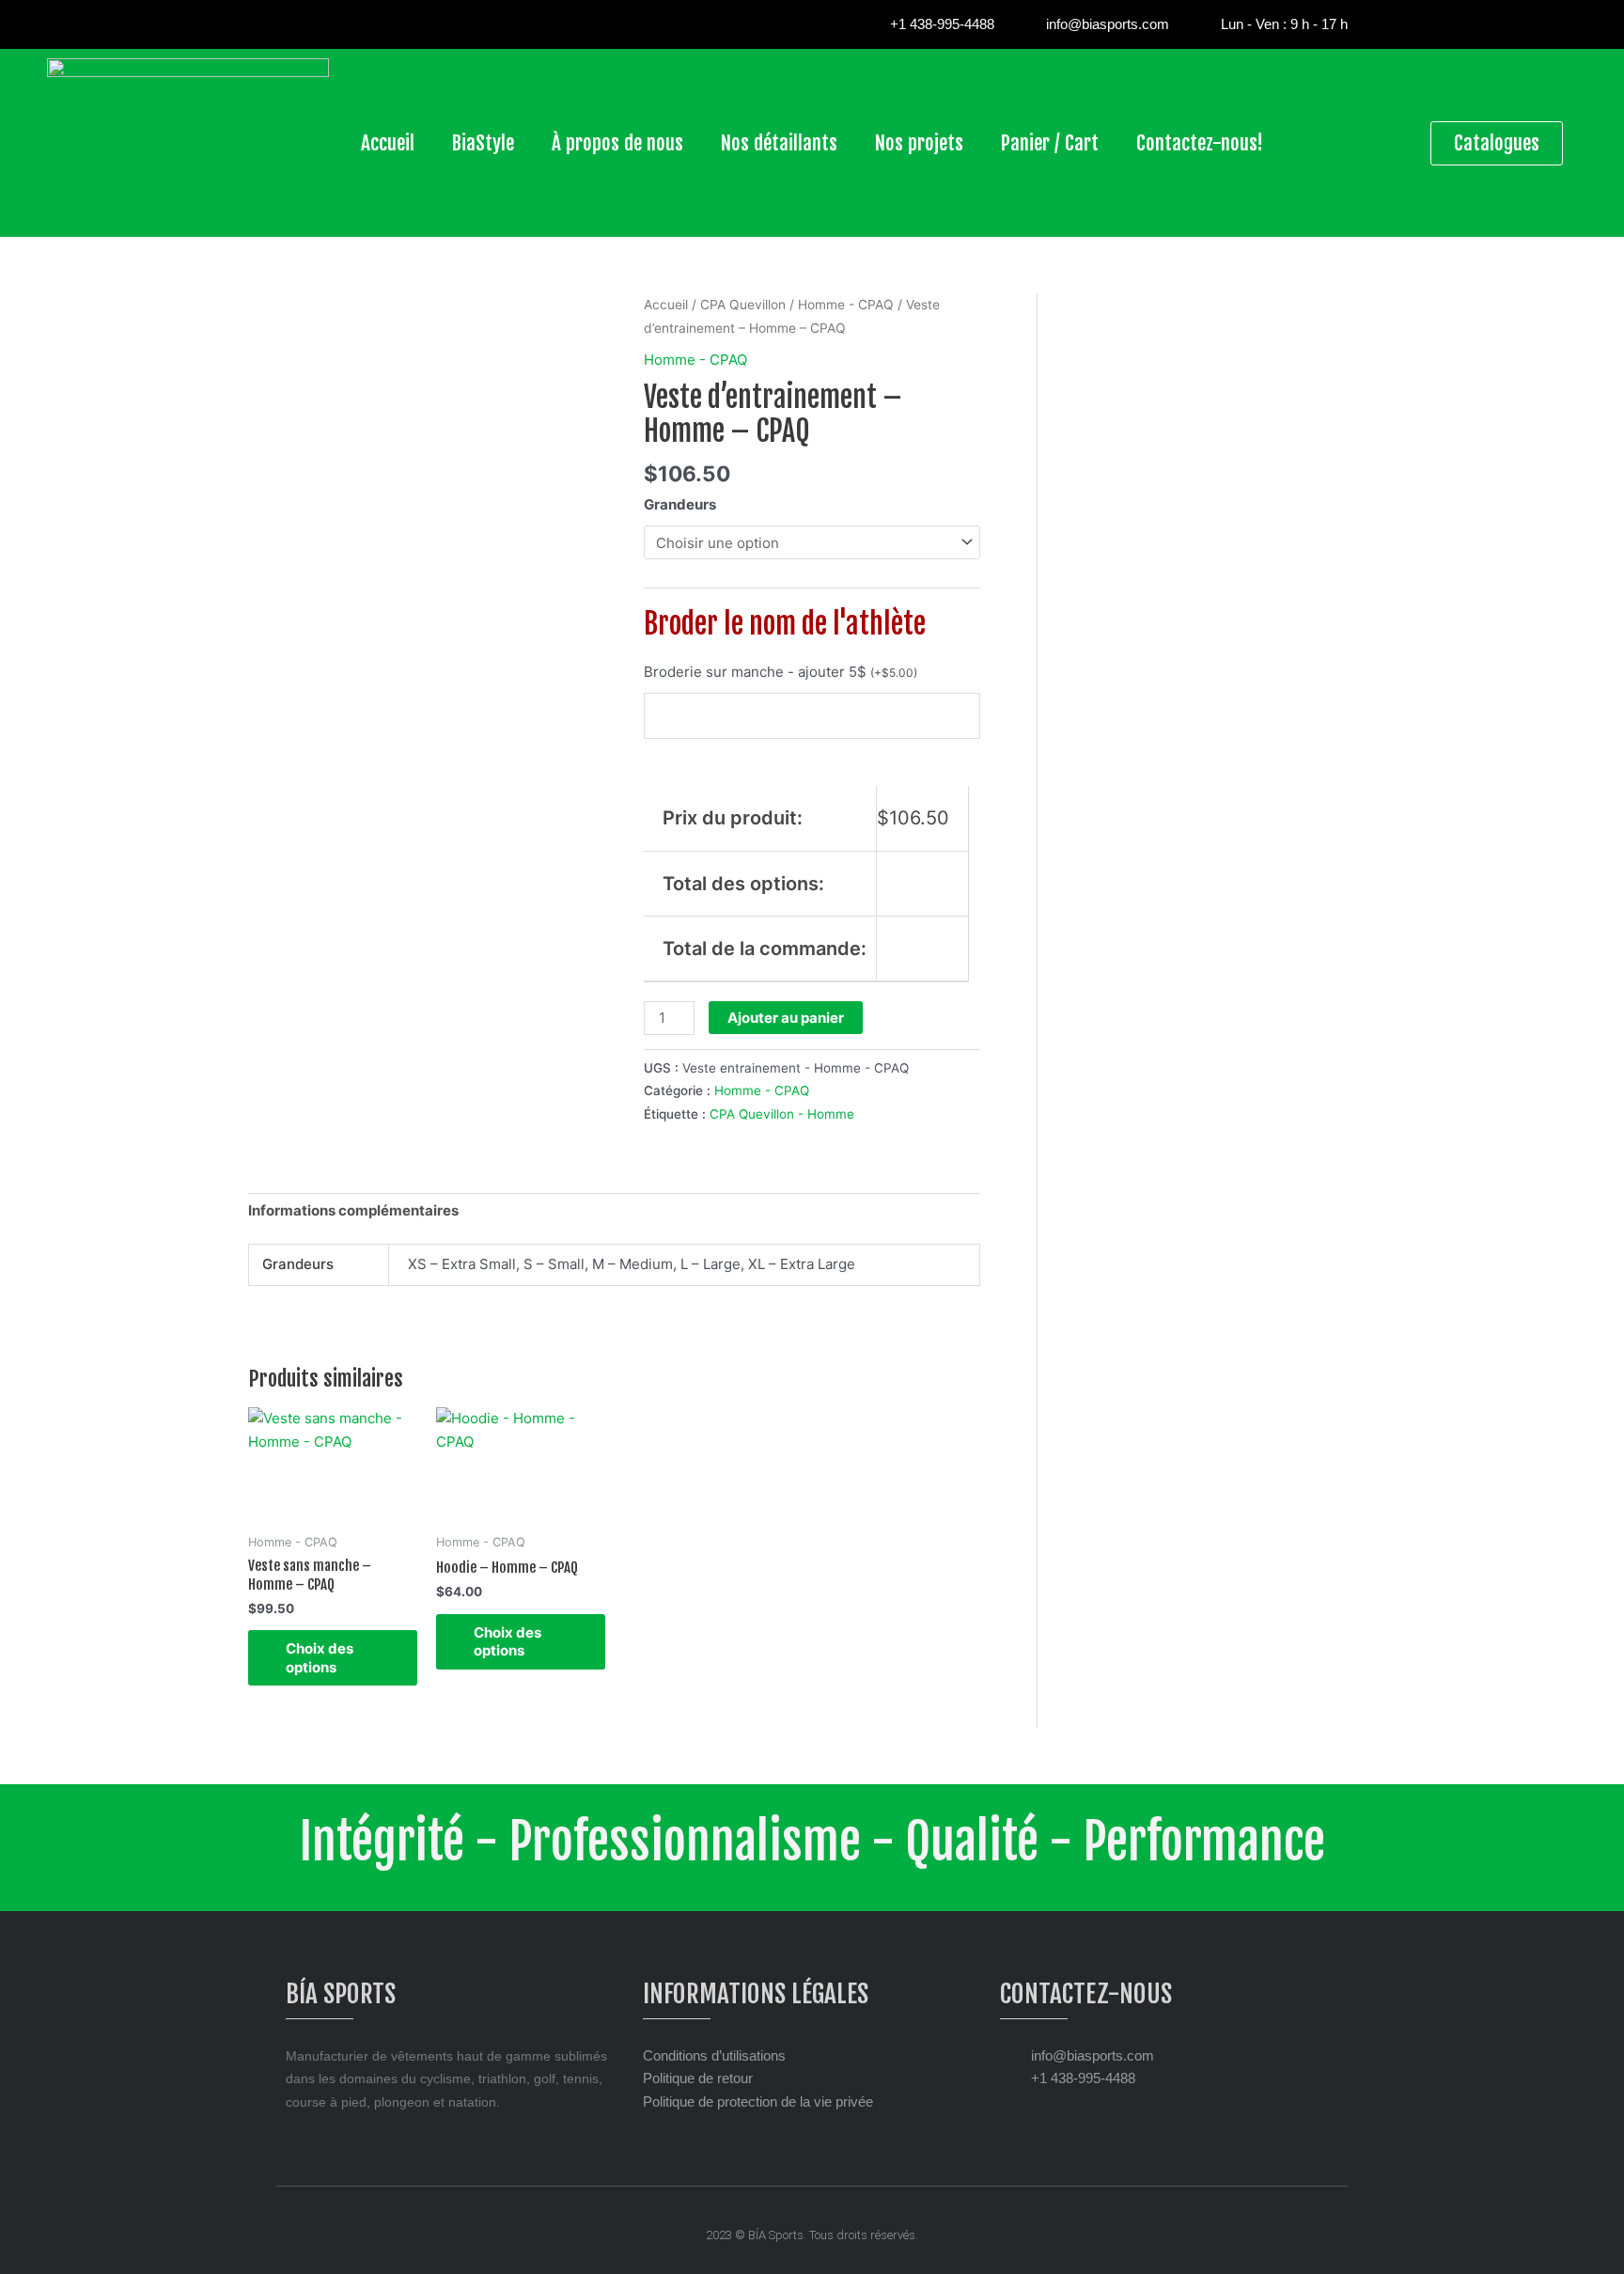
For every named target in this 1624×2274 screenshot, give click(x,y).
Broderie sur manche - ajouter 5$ (781, 672)
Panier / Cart (1050, 143)
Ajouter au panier (786, 1018)
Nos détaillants (779, 143)
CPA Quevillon (743, 305)
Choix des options (320, 1658)
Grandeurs (680, 504)
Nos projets (919, 143)
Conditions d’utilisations (714, 2055)
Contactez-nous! (1200, 143)
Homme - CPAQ (846, 305)
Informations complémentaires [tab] (353, 1210)
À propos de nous (617, 143)
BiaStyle (483, 143)
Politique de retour (698, 2078)
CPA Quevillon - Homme (782, 1114)
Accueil (388, 143)
